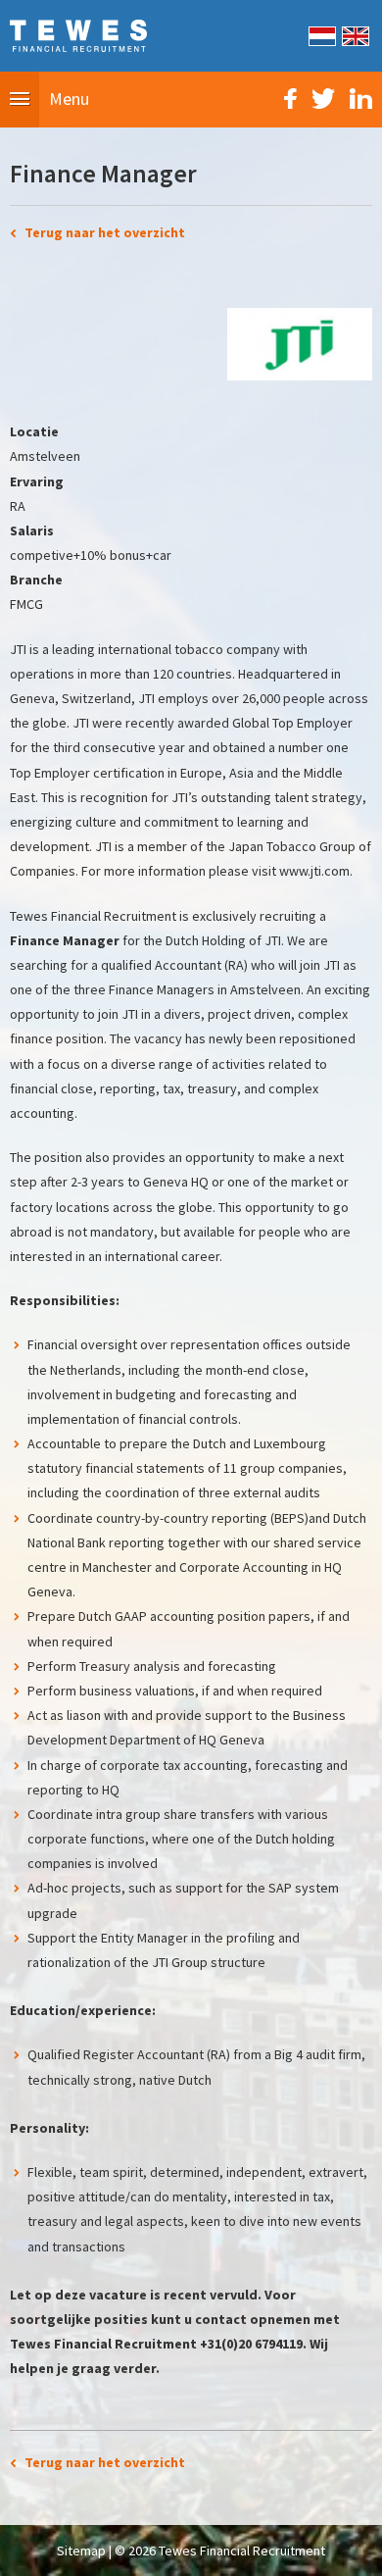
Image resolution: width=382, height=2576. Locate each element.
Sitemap (81, 2551)
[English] (354, 34)
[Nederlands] (321, 34)
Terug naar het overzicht (105, 232)
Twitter (323, 99)
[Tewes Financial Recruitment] (78, 34)
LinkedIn (361, 99)
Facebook (290, 99)
